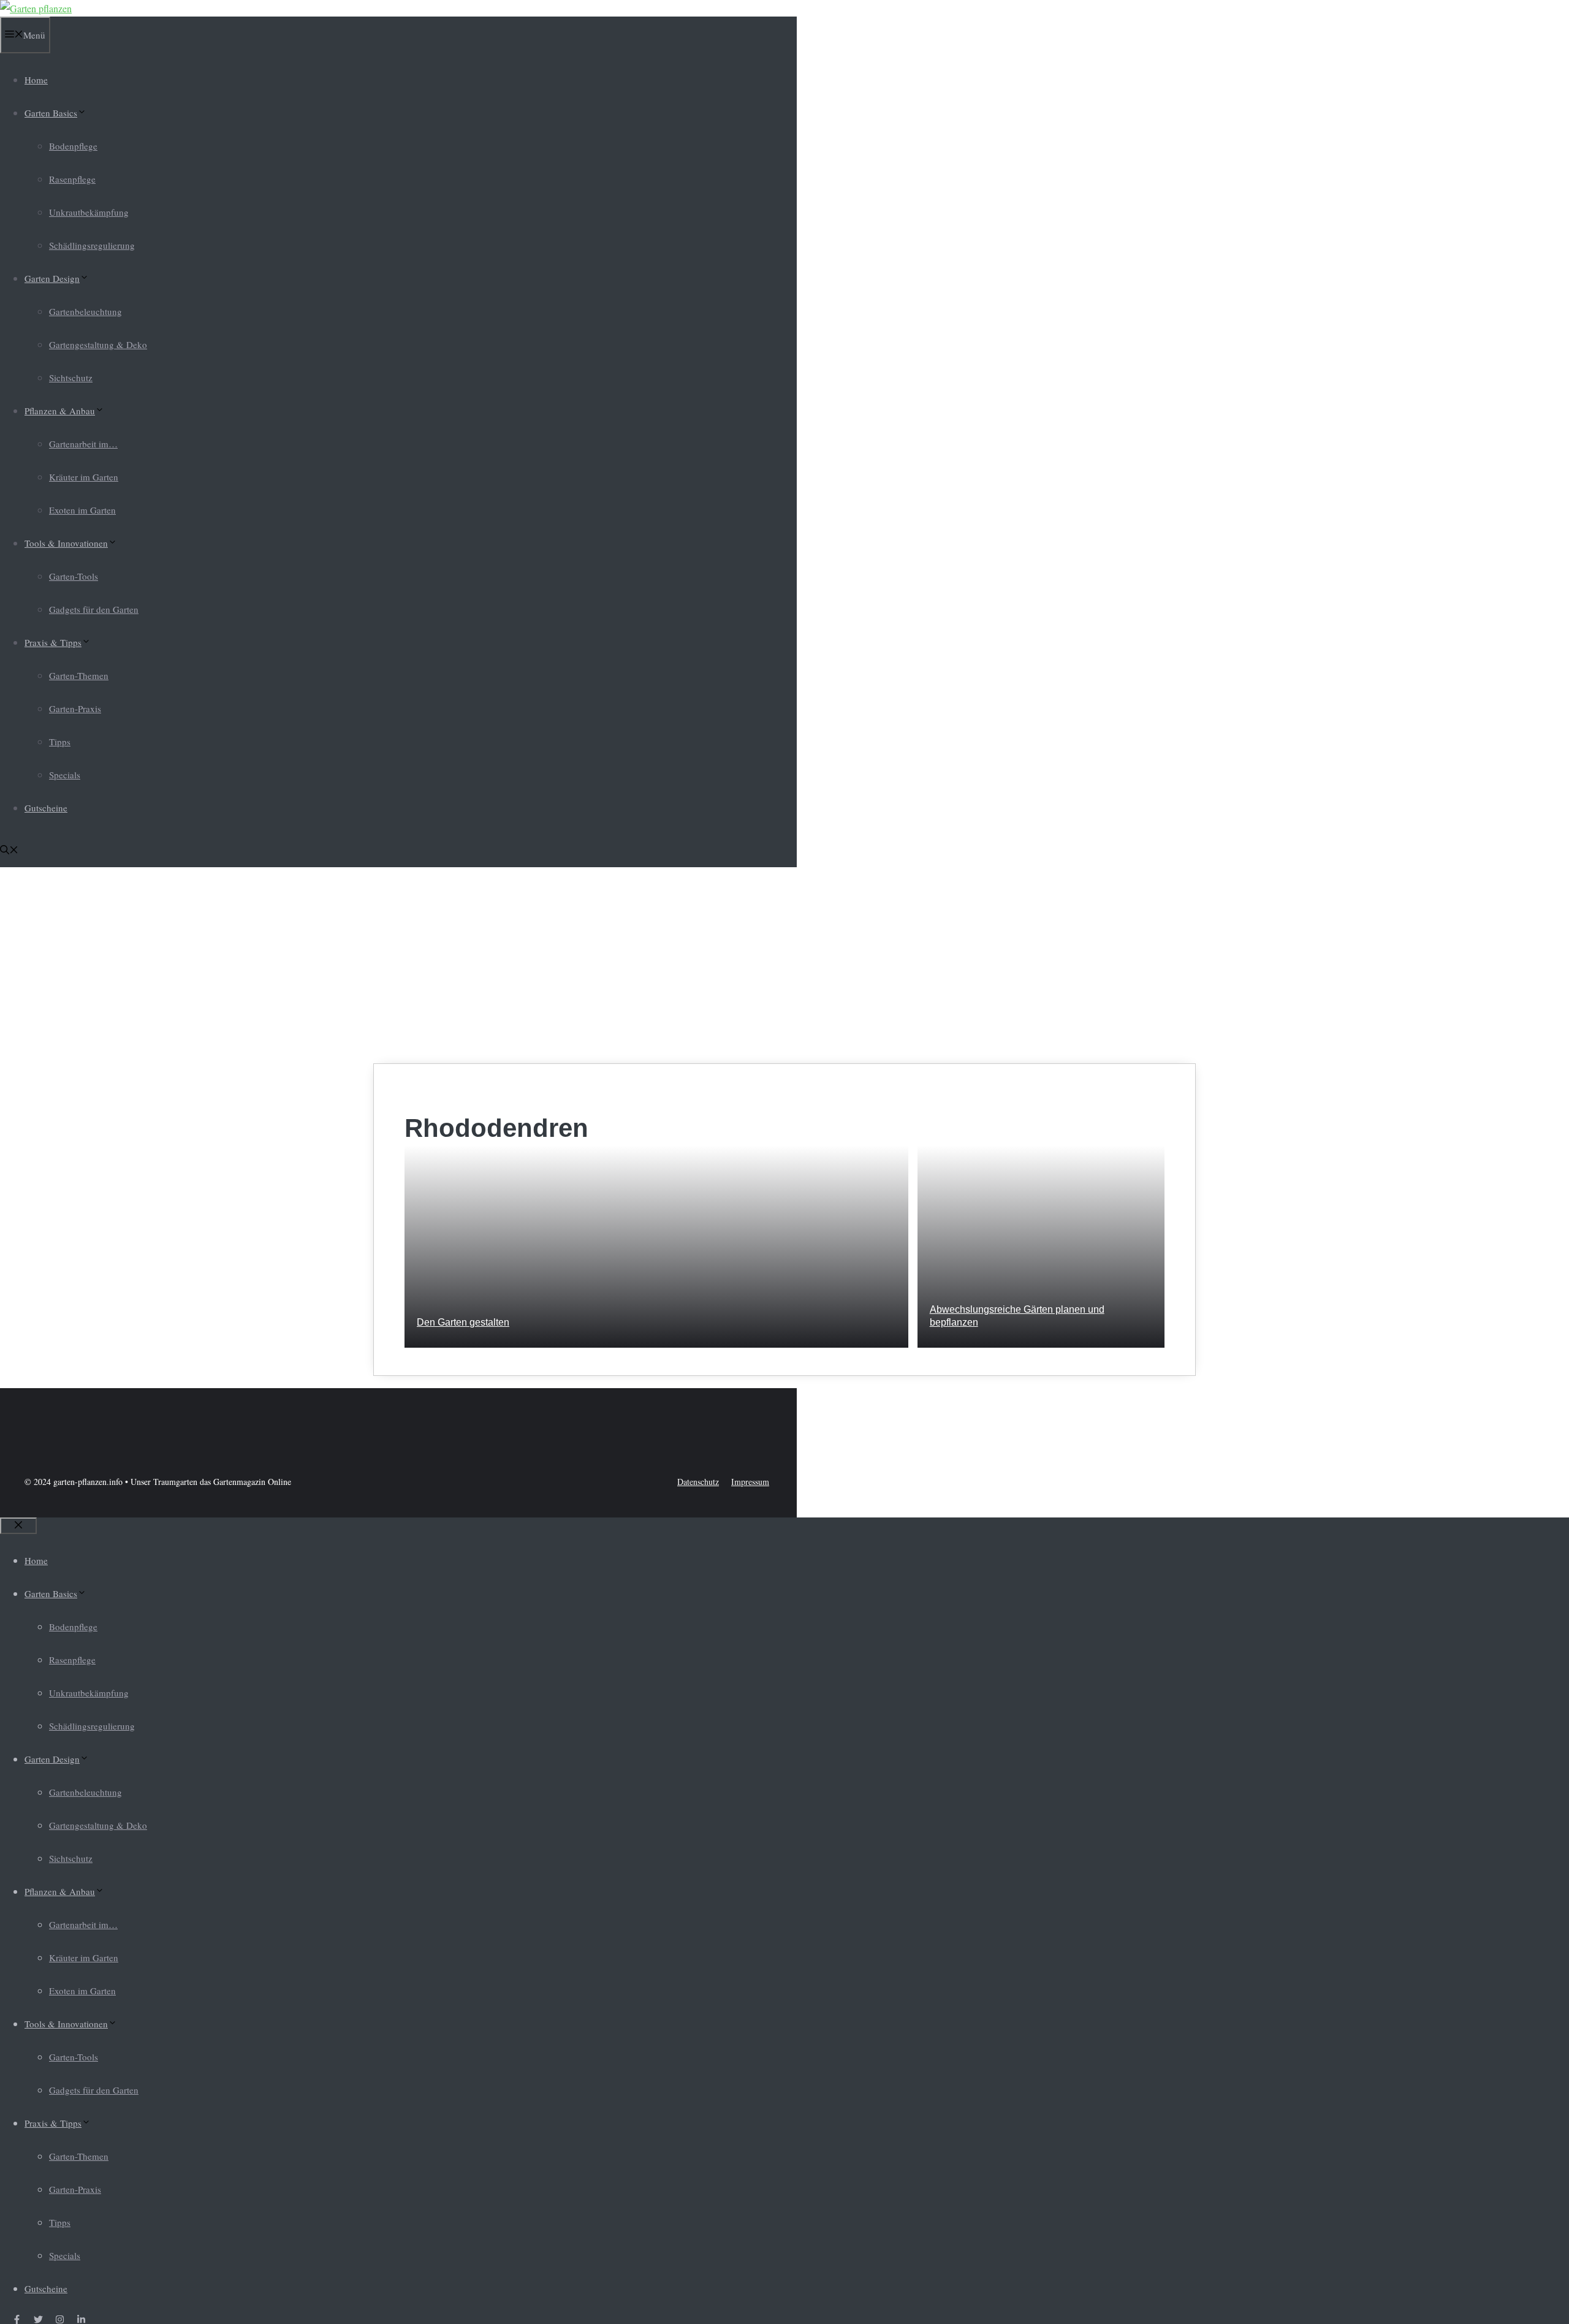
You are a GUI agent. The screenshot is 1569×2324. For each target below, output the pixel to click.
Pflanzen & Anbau (60, 411)
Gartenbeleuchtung (85, 311)
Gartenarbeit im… (83, 444)
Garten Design (52, 278)
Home (36, 80)
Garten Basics (51, 113)
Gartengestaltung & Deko (98, 344)
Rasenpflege (72, 179)
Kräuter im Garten (84, 477)
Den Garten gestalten (463, 1322)
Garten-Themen (79, 675)
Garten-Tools (74, 576)
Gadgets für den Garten (94, 609)
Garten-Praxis (75, 708)
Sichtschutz (71, 378)
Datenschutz (698, 1482)
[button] (9, 851)
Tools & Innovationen (66, 543)
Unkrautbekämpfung (89, 212)
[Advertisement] (784, 965)
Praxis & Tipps (53, 642)
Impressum (750, 1482)
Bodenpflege (73, 146)
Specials (65, 775)
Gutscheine (46, 808)
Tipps (60, 742)
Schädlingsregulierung (92, 245)
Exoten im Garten (82, 510)
